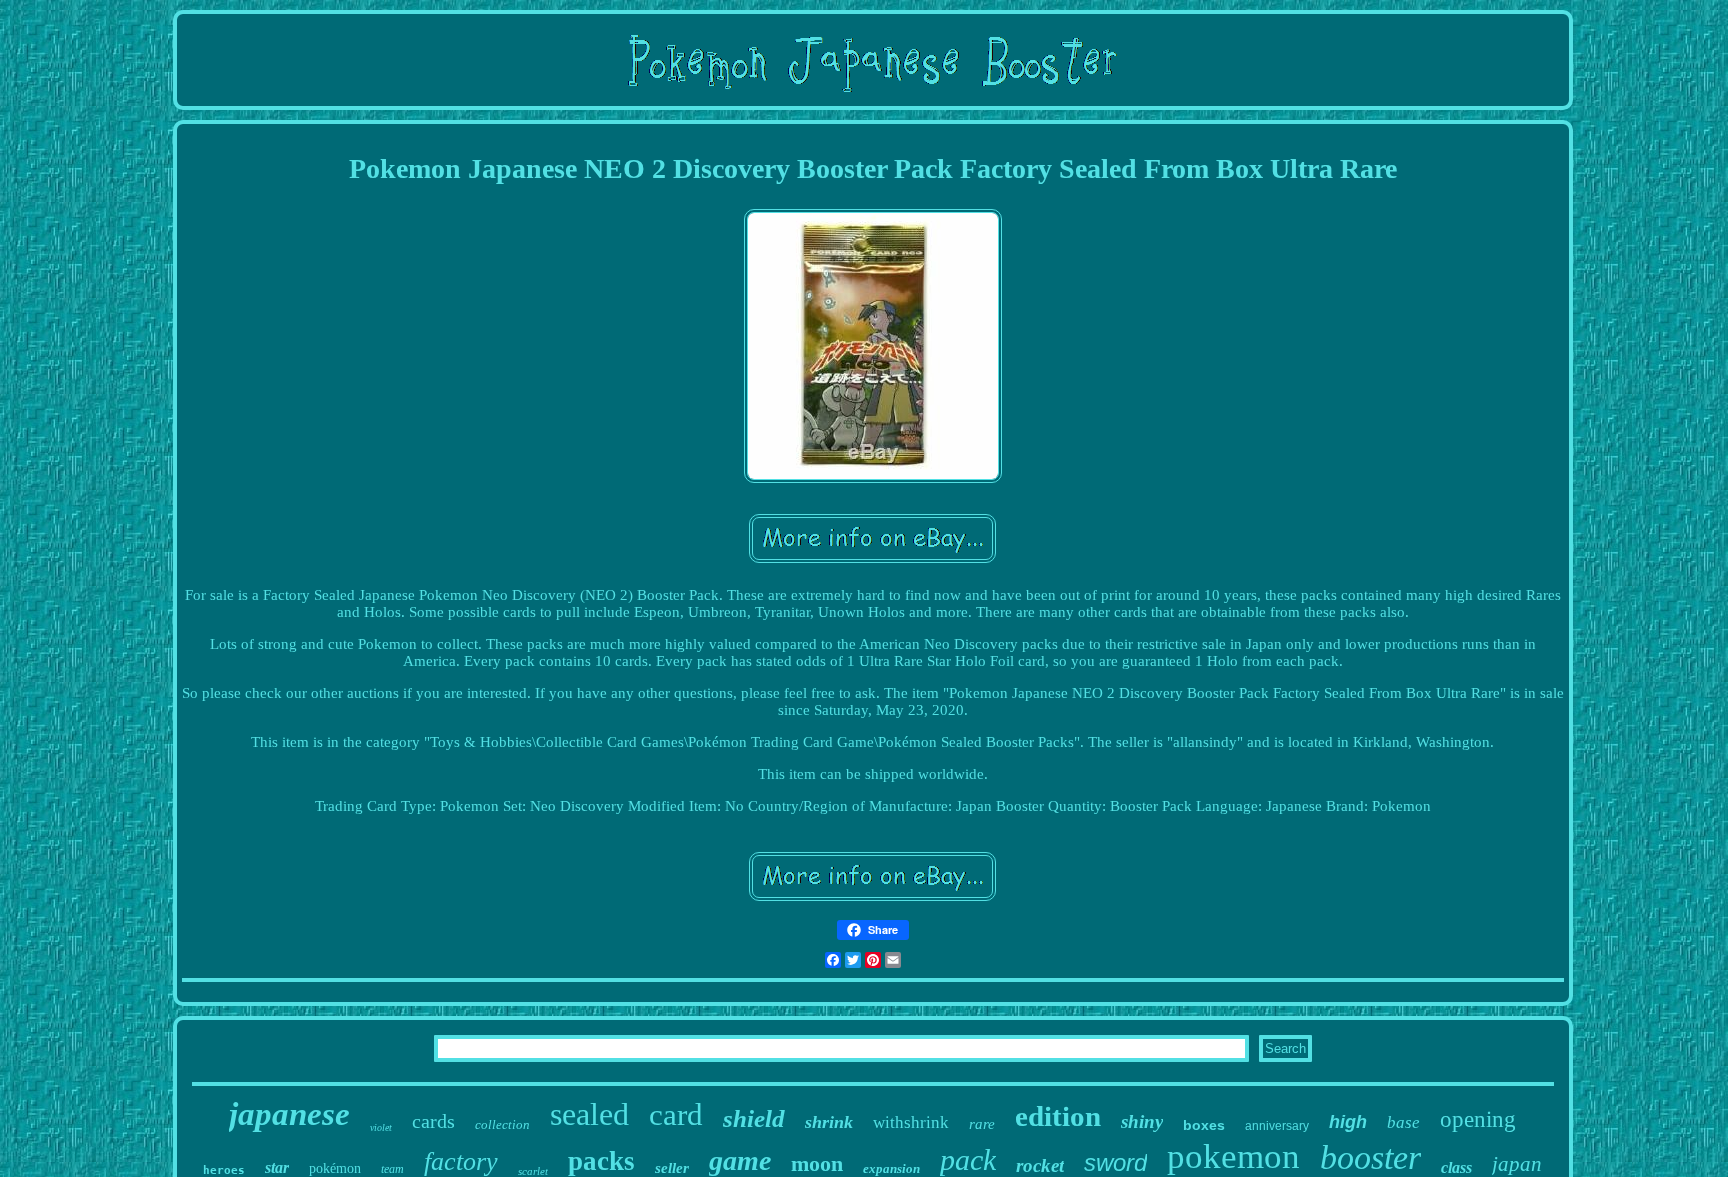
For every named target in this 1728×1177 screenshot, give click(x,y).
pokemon (1233, 1156)
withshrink (911, 1122)
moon (817, 1163)
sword (1115, 1162)
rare (982, 1124)
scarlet (533, 1171)
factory (461, 1161)
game (740, 1160)
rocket (1040, 1165)
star (277, 1167)
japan (1517, 1164)
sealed (589, 1114)
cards (433, 1121)
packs (601, 1161)
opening (1478, 1119)
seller (672, 1168)
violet (381, 1127)
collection (502, 1124)
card (676, 1114)
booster (1370, 1157)
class (1456, 1167)
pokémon (335, 1168)
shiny (1142, 1121)
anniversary (1277, 1126)
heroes (224, 1170)
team (392, 1169)
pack (968, 1159)
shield (754, 1118)
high (1348, 1122)
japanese (289, 1114)
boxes (1204, 1125)
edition (1058, 1116)
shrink (829, 1122)
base (1403, 1122)
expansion (891, 1168)
